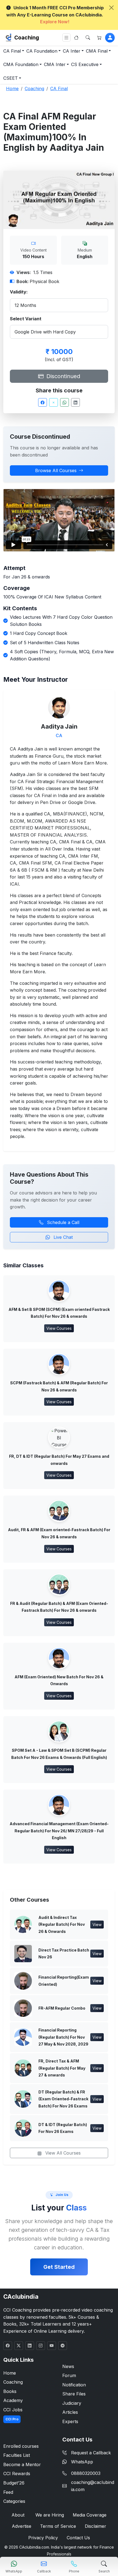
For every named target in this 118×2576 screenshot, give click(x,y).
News (68, 2366)
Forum (69, 2375)
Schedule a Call (62, 1222)
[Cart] (99, 38)
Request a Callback (91, 2453)
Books (10, 2391)
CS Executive (85, 64)
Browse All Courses (56, 470)
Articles (70, 2412)
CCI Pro (12, 2419)
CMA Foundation (21, 64)
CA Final (12, 51)
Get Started (59, 2267)
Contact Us (78, 2538)
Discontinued (62, 376)
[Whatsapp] (64, 402)
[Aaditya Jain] (59, 707)
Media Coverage (90, 2515)
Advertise (22, 2526)
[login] (110, 38)
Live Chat (62, 1237)
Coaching (27, 38)
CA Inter (72, 51)
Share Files (74, 2394)
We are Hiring (50, 2515)
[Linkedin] (75, 402)
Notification (74, 2385)
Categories (14, 2501)
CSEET (11, 78)
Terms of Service (58, 2526)
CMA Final (97, 51)
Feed (8, 2492)
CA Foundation (42, 51)
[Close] (111, 8)
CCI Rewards (17, 2474)
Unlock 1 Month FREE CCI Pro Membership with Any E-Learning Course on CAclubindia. (55, 15)
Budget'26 (14, 2483)
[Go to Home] (76, 38)
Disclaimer (95, 2526)
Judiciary (72, 2403)
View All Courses (62, 2153)
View (97, 1925)
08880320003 (86, 2473)
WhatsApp (82, 2462)
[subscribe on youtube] (52, 2346)
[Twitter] (54, 402)
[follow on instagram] (41, 2346)
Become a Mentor (22, 2464)
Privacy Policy (43, 2538)
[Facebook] (43, 402)
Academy (13, 2400)
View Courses (59, 1328)
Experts (70, 2421)
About (18, 2515)
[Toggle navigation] (66, 38)
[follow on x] (19, 2346)
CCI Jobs (13, 2410)
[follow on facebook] (8, 2346)
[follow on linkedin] (30, 2346)
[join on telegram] (63, 2346)
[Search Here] (88, 38)
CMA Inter (55, 64)
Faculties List (17, 2455)
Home (10, 2373)
